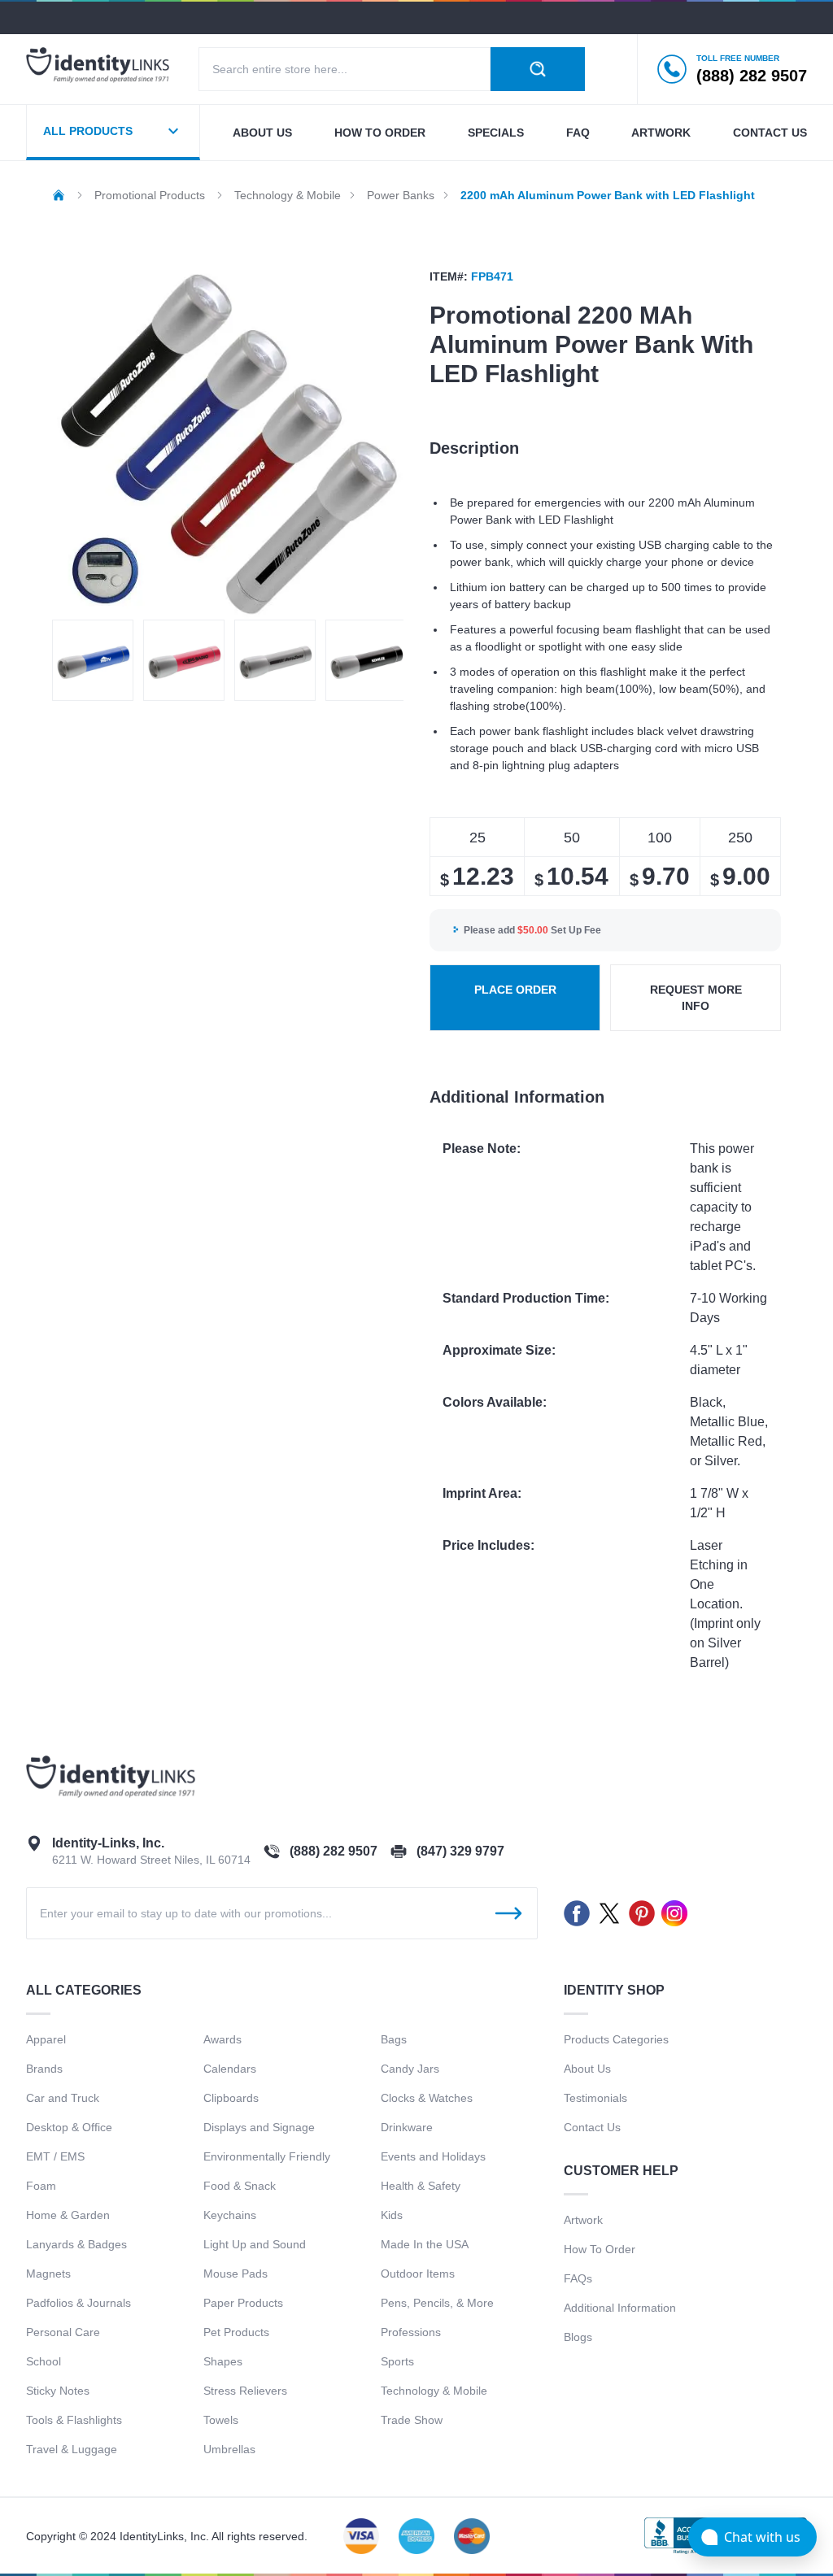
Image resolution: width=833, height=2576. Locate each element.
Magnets (48, 2274)
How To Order (600, 2249)
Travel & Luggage (72, 2449)
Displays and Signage (259, 2127)
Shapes (223, 2361)
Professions (411, 2332)
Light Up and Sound (255, 2244)
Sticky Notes (58, 2391)
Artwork (661, 133)
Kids (392, 2215)
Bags (394, 2039)
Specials (496, 133)
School (44, 2361)
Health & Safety (421, 2186)
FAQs (578, 2278)
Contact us (770, 133)
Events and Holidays (433, 2156)
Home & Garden (68, 2215)
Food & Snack (240, 2186)
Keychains (230, 2215)
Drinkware (407, 2127)
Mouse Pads (236, 2274)
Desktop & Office (69, 2127)
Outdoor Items (418, 2274)
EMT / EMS (55, 2156)
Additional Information (620, 2308)
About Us (587, 2069)
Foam (41, 2186)
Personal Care (63, 2332)
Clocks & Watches (427, 2098)
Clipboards (231, 2098)
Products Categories (616, 2039)
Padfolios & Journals (79, 2303)
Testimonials (595, 2098)
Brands (44, 2069)
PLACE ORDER (515, 990)
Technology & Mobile (434, 2391)
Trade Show (412, 2420)
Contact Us (592, 2127)
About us (262, 133)
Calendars (230, 2069)
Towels (221, 2420)
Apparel (46, 2039)
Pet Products (236, 2332)
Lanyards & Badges (76, 2244)
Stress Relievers (245, 2391)
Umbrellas (229, 2449)
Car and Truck (63, 2098)
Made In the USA (425, 2244)
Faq (578, 133)
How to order (380, 133)
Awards (222, 2039)
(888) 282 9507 (334, 1851)
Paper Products (243, 2303)
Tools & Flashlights (74, 2420)
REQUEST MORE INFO (696, 998)
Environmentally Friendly (267, 2156)
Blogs (578, 2337)
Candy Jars (410, 2069)
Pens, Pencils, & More (437, 2303)
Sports (397, 2361)
